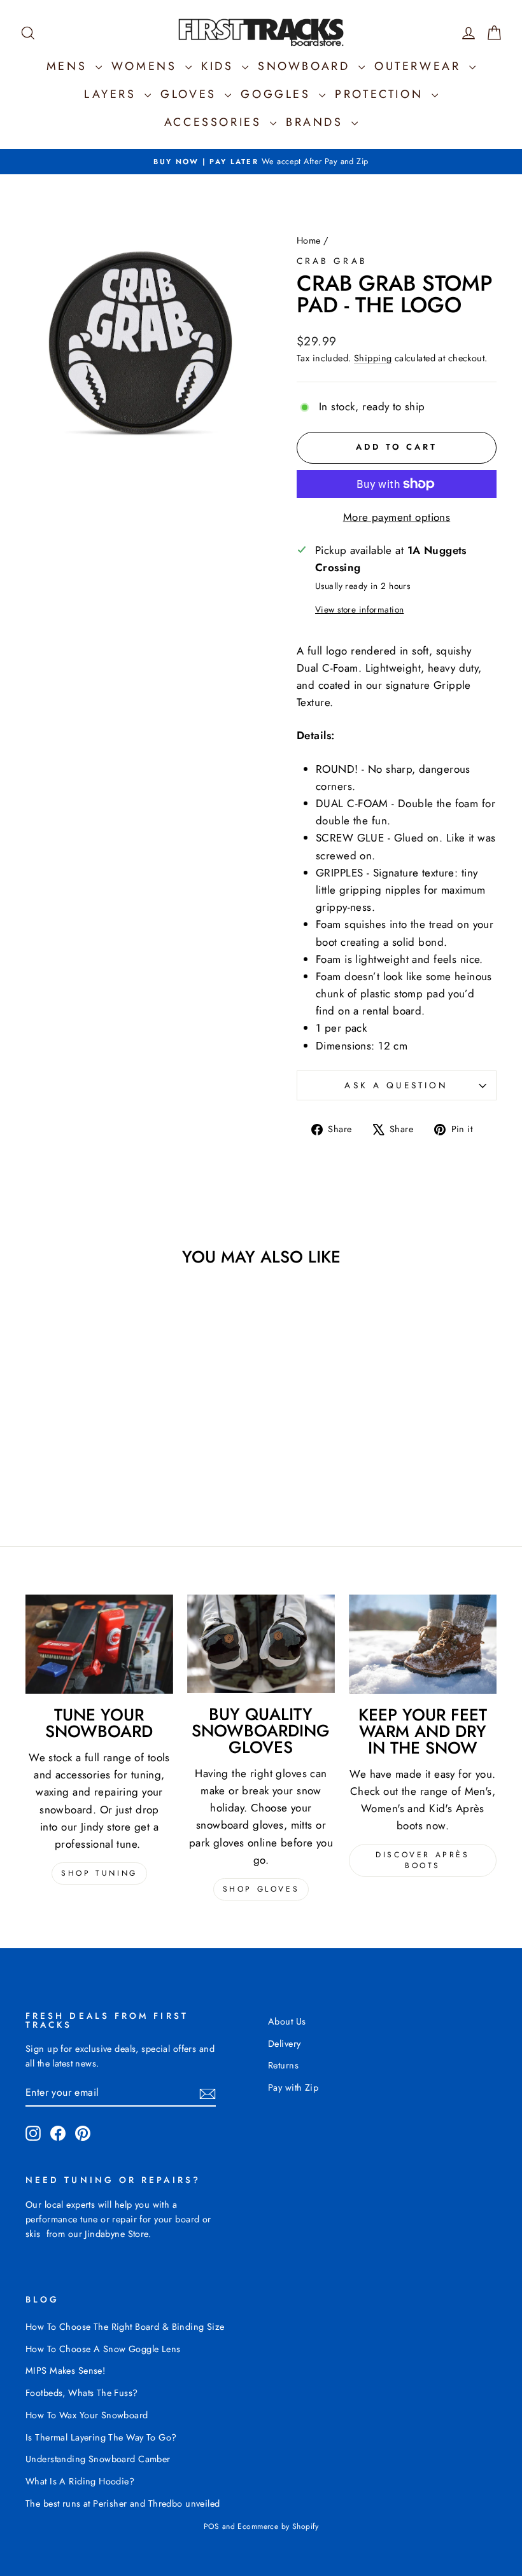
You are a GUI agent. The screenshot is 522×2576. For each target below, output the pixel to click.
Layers (113, 94)
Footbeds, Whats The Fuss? (82, 2393)
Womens (147, 66)
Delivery (284, 2044)
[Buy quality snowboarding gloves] (261, 1644)
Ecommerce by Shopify (278, 2526)
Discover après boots (422, 1860)
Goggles (278, 94)
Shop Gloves (261, 1889)
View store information (359, 609)
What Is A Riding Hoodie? (80, 2481)
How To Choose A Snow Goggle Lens (103, 2349)
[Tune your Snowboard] (99, 1644)
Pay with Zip (293, 2088)
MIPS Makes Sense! (65, 2371)
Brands (317, 122)
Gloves (191, 94)
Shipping (373, 358)
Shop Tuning (99, 1873)
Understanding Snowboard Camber (98, 2459)
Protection (382, 94)
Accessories (215, 122)
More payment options (397, 517)
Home (309, 240)
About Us (287, 2021)
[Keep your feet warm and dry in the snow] (423, 1644)
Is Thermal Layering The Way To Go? (101, 2437)
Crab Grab (332, 261)
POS (211, 2526)
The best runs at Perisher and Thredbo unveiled (123, 2503)
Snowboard (307, 66)
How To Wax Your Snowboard (87, 2415)
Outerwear (420, 66)
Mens (69, 66)
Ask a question (396, 1085)
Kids (220, 66)
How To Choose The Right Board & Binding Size (125, 2327)
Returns (283, 2065)
